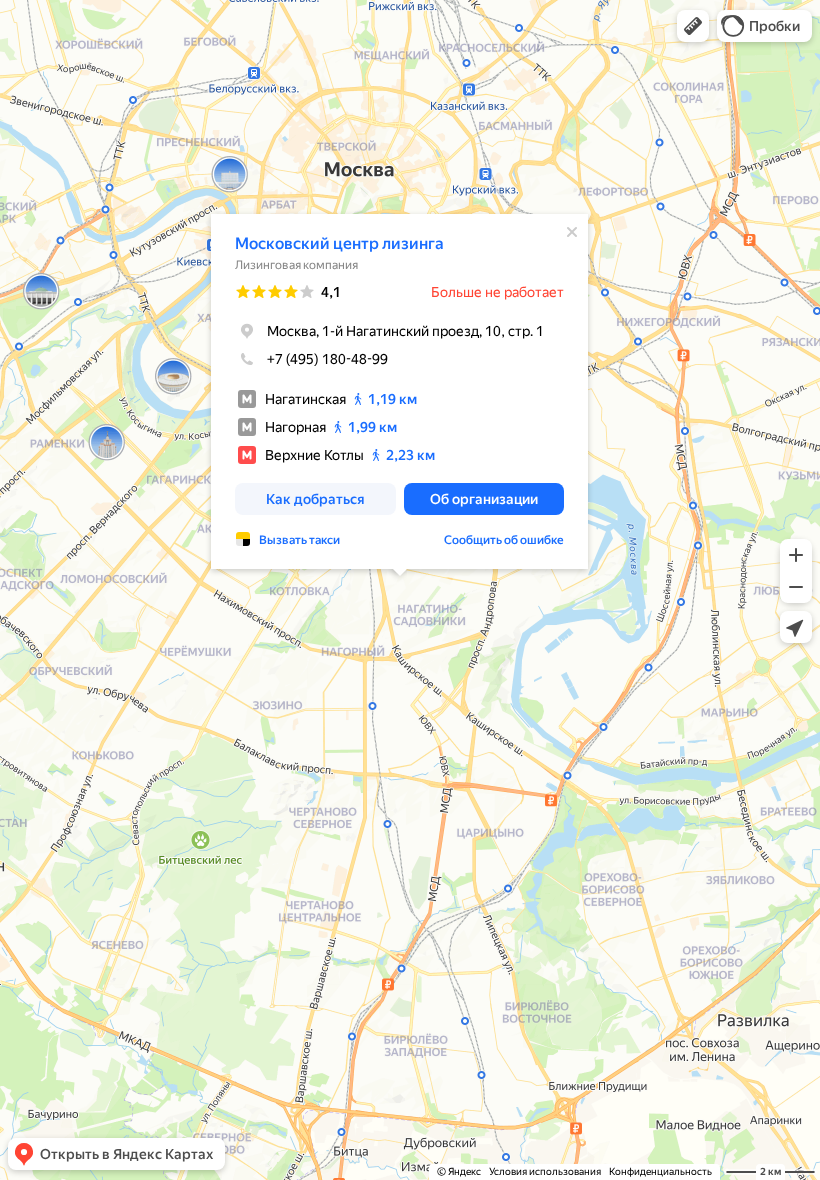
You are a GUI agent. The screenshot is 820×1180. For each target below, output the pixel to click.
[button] (693, 26)
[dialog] (399, 391)
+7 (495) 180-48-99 (327, 359)
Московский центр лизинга (339, 243)
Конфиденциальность (660, 1171)
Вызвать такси (299, 540)
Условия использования (545, 1171)
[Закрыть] (572, 232)
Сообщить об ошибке (504, 540)
